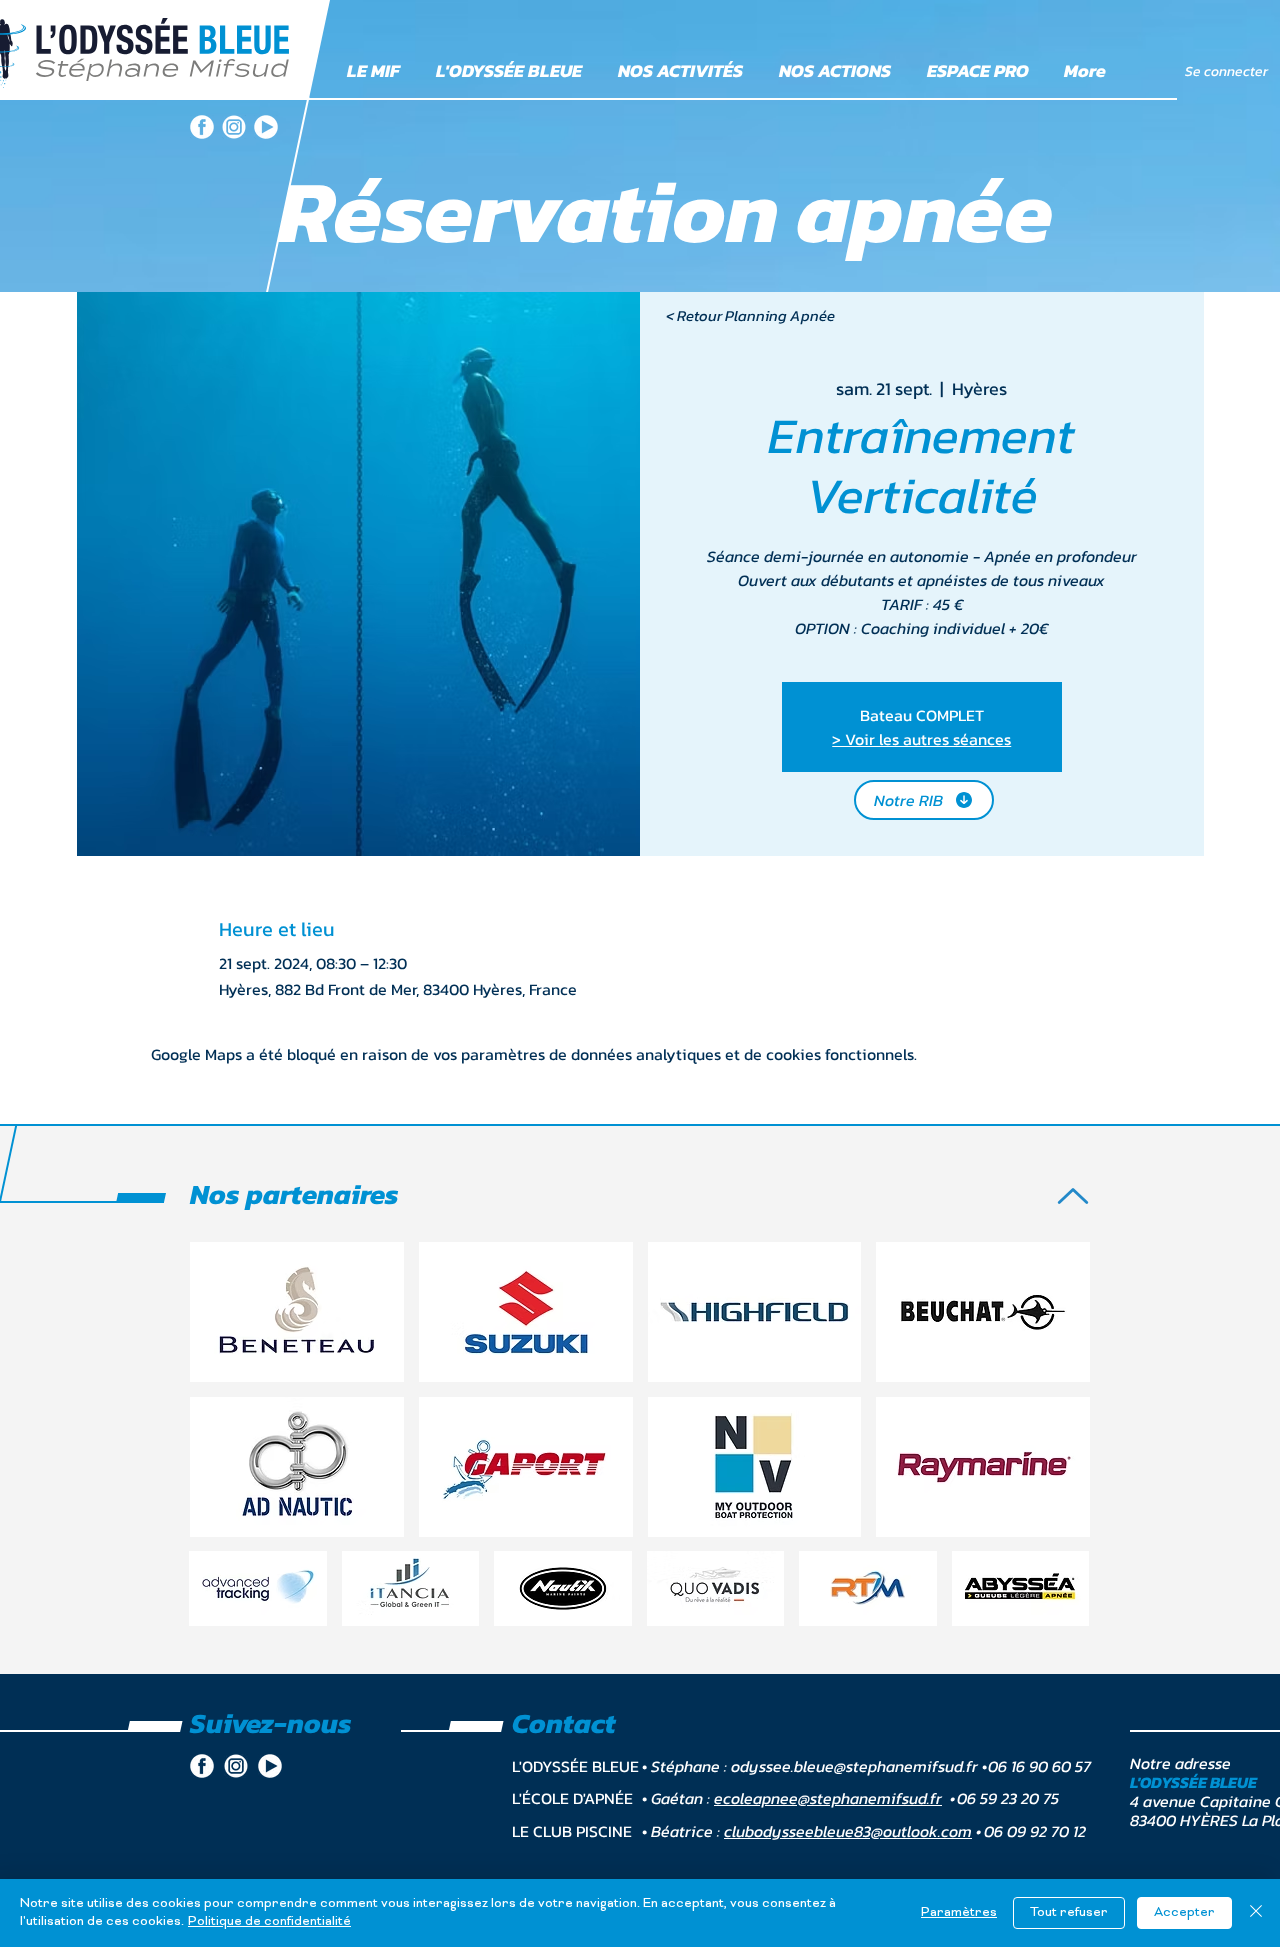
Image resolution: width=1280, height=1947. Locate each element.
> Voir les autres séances (921, 739)
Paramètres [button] (959, 1913)
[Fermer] (1256, 1913)
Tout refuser (1069, 1913)
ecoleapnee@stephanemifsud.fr (828, 1798)
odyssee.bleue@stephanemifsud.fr (854, 1766)
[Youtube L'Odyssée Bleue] (266, 127)
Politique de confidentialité (269, 1922)
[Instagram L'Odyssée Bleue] (234, 127)
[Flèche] (1073, 1196)
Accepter (1184, 1913)
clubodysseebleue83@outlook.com (848, 1831)
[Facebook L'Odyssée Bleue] (202, 127)
